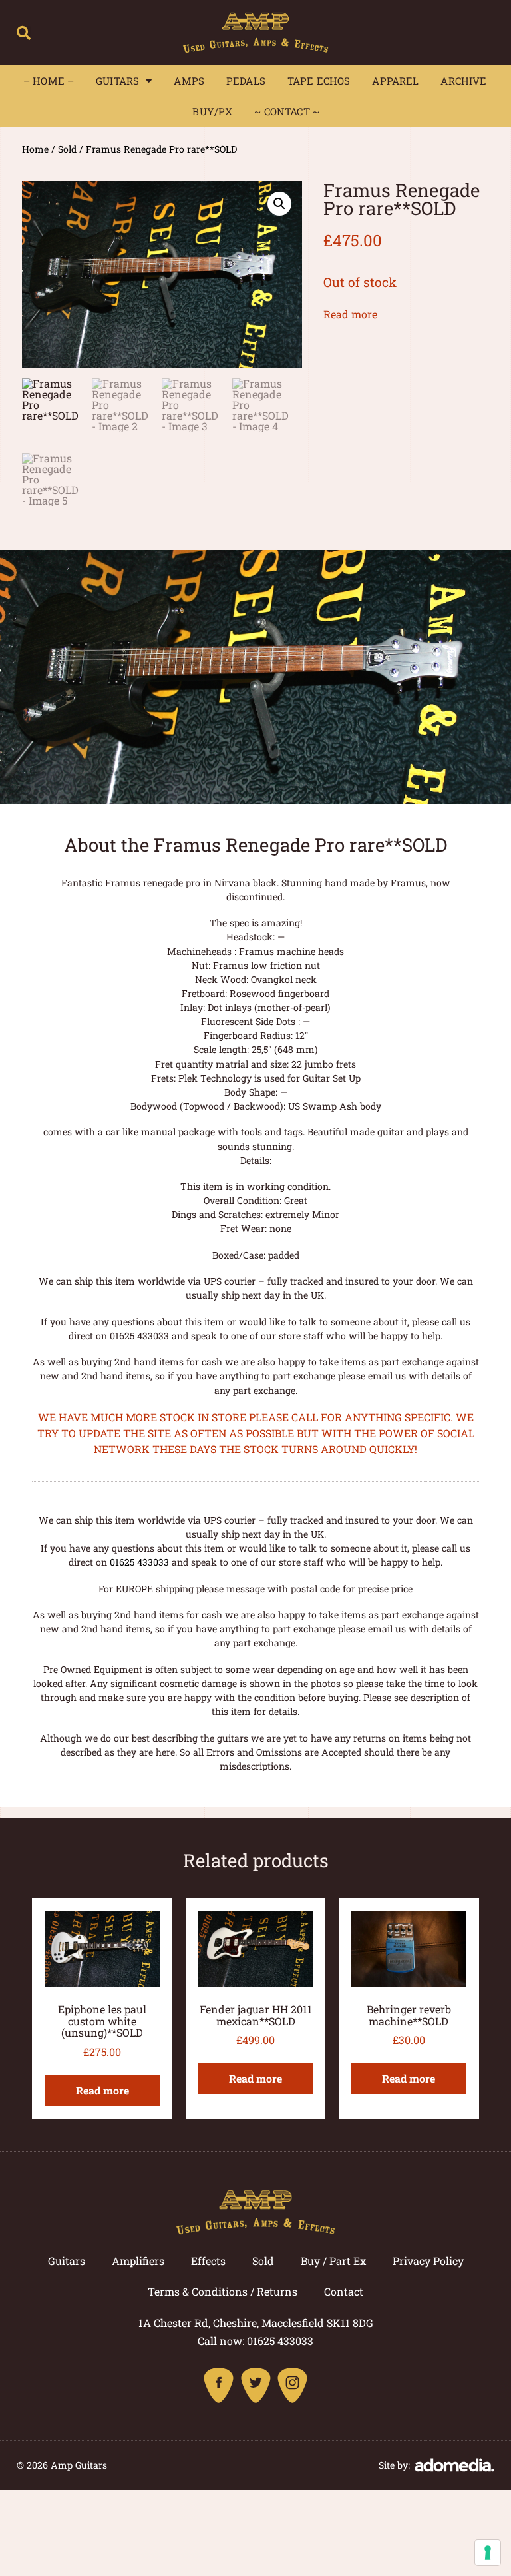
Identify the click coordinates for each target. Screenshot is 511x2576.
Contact (344, 2291)
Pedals (246, 81)
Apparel (395, 81)
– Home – (49, 81)
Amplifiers (138, 2261)
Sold (67, 149)
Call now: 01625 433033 (255, 2341)
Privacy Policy (428, 2261)
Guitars (117, 81)
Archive (463, 81)
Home (35, 149)
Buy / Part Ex (333, 2261)
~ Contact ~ (287, 111)
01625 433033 (139, 1562)
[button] (24, 33)
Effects (208, 2261)
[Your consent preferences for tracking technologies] (488, 2553)
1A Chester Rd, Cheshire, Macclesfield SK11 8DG (256, 2323)
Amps (189, 81)
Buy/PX (212, 111)
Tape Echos (319, 81)
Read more (350, 314)
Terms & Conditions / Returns (223, 2291)
